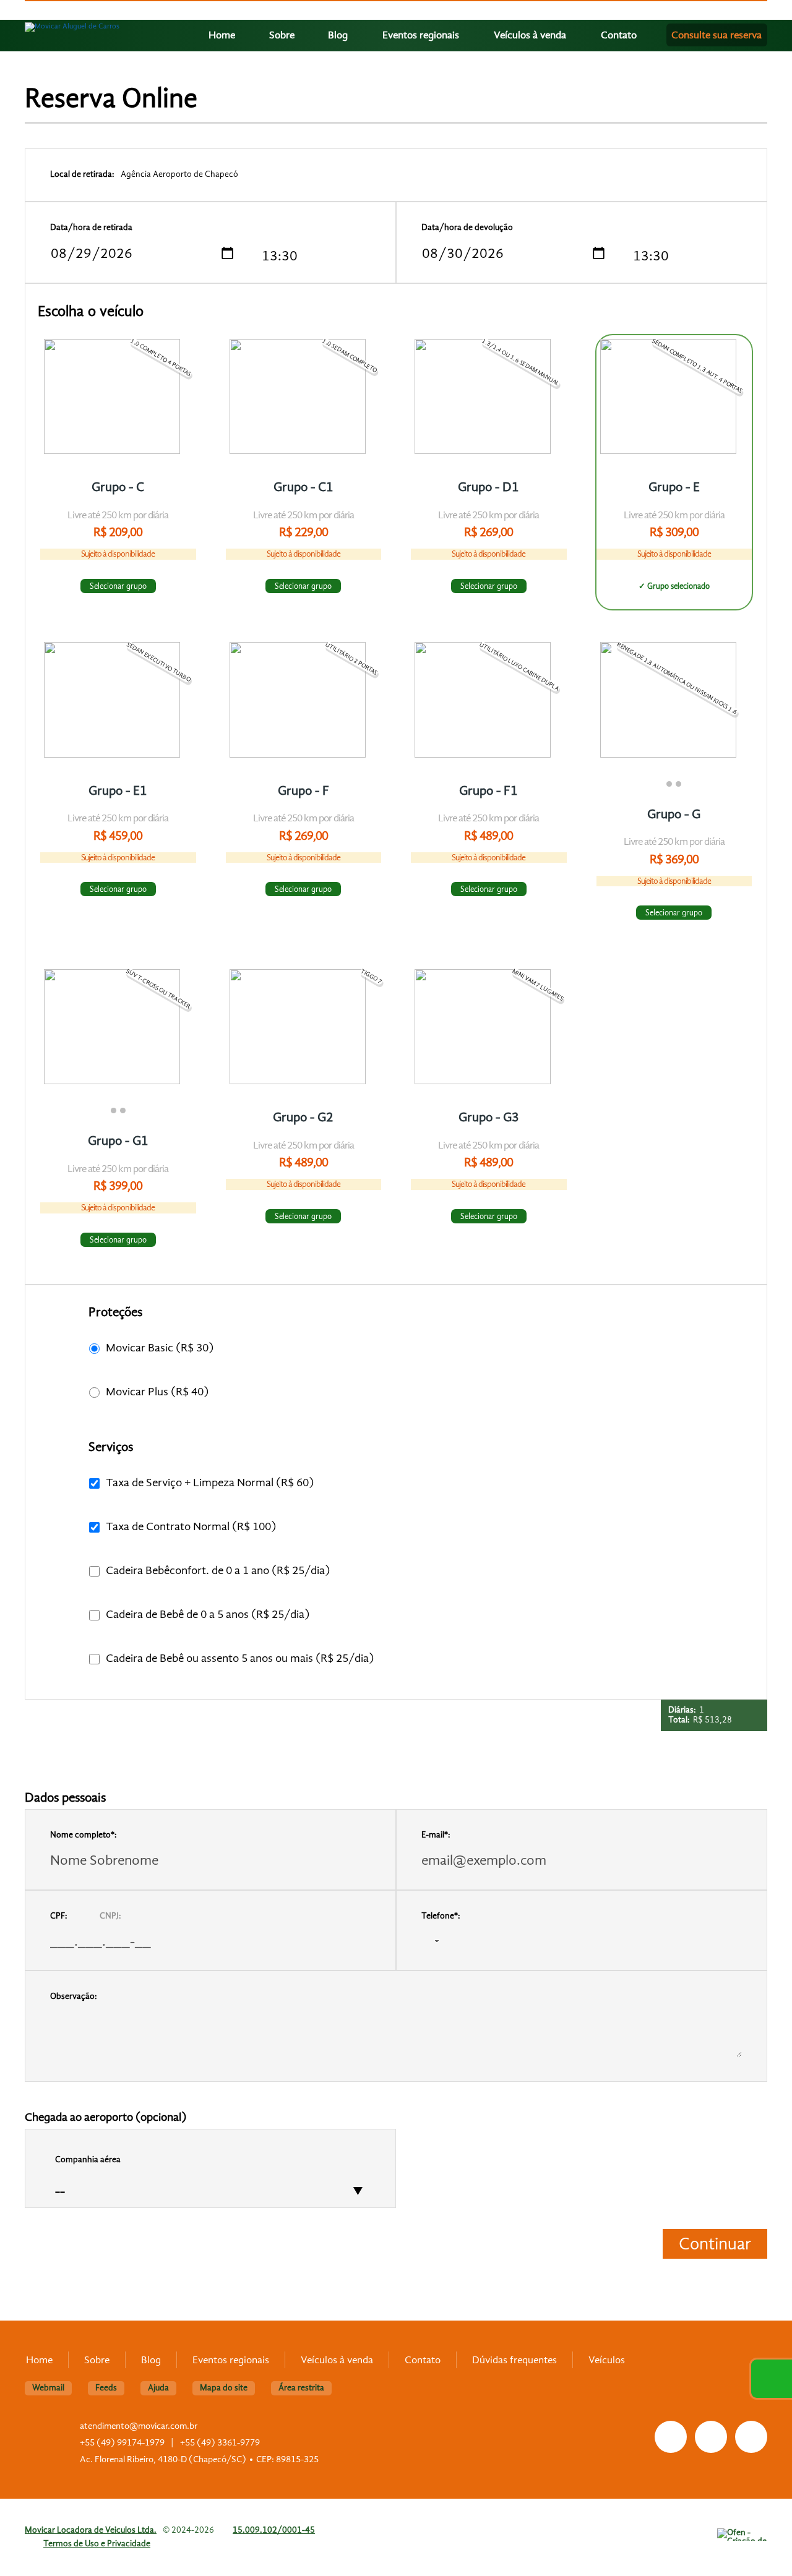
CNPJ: (110, 1916)
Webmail (48, 2388)
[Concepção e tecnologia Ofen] (742, 2535)
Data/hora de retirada (91, 227)
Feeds (106, 2388)
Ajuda (158, 2388)
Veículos (607, 2360)
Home (222, 35)
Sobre (282, 35)
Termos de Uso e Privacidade (97, 2544)
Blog (338, 35)
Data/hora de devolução (467, 227)
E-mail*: (436, 1835)
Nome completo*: (84, 1835)
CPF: (59, 1916)
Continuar (715, 2244)
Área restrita (301, 2388)
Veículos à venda (530, 35)
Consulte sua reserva (717, 35)
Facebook (671, 2437)
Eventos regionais (421, 35)
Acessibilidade (37, 2493)
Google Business (751, 2437)
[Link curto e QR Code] (37, 2542)
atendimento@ (139, 2426)
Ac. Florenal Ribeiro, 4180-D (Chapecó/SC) (163, 2459)
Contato (619, 35)
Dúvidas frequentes (514, 2360)
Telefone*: (441, 1916)
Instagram (711, 2437)
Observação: (74, 1996)
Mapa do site (224, 2388)
